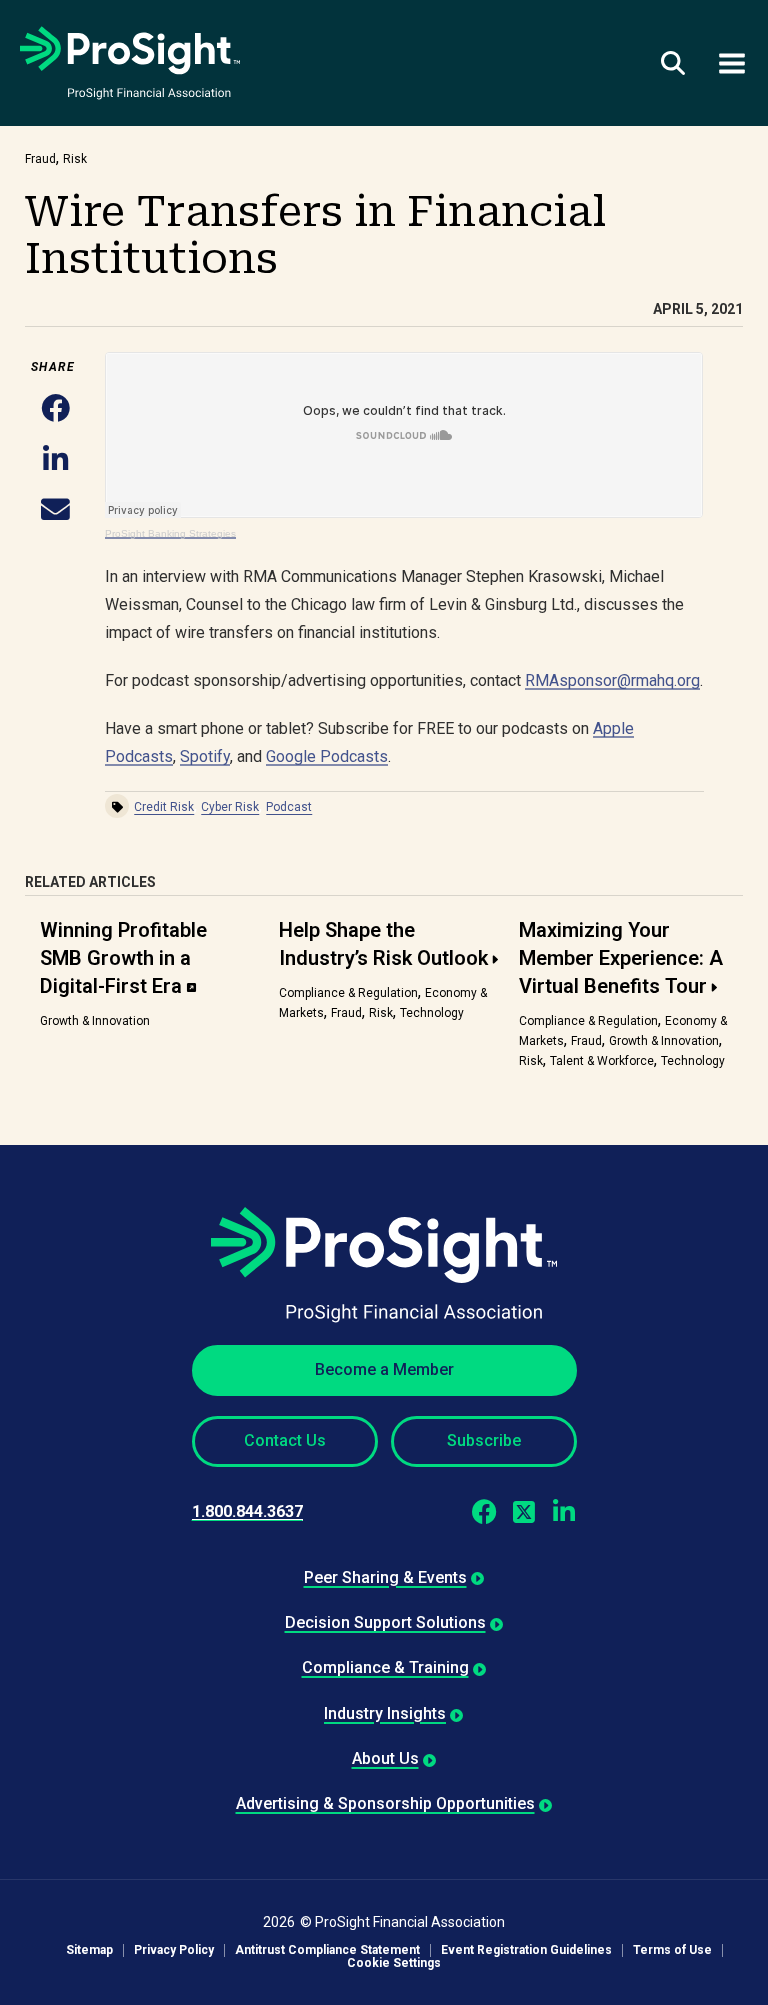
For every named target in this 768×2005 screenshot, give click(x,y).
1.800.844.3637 (247, 1511)
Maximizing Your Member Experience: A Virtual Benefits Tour (621, 958)
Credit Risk (164, 807)
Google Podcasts (327, 756)
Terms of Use (672, 1950)
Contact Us (285, 1440)
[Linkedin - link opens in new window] (564, 1512)
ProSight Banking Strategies (170, 533)
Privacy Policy (174, 1950)
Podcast (289, 807)
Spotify (205, 756)
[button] (55, 409)
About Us (385, 1758)
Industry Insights (385, 1713)
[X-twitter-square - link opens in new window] (524, 1512)
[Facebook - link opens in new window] (484, 1512)
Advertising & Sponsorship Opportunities (385, 1803)
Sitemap (89, 1950)
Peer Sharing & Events (385, 1577)
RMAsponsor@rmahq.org (612, 680)
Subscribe (484, 1440)
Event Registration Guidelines (526, 1950)
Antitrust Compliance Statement (327, 1950)
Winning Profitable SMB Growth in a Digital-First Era (123, 958)
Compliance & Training (385, 1667)
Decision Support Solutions (385, 1622)
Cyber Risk (230, 807)
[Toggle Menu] (732, 62)
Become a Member (384, 1369)
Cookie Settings (394, 1963)
